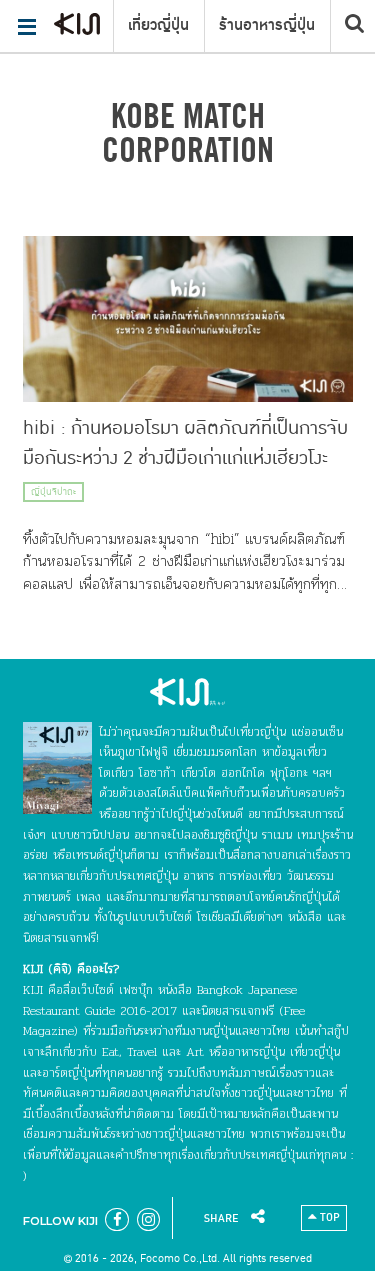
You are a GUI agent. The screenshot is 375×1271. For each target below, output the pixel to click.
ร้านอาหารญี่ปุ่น (267, 25)
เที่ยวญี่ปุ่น (158, 25)
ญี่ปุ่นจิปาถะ (53, 492)
